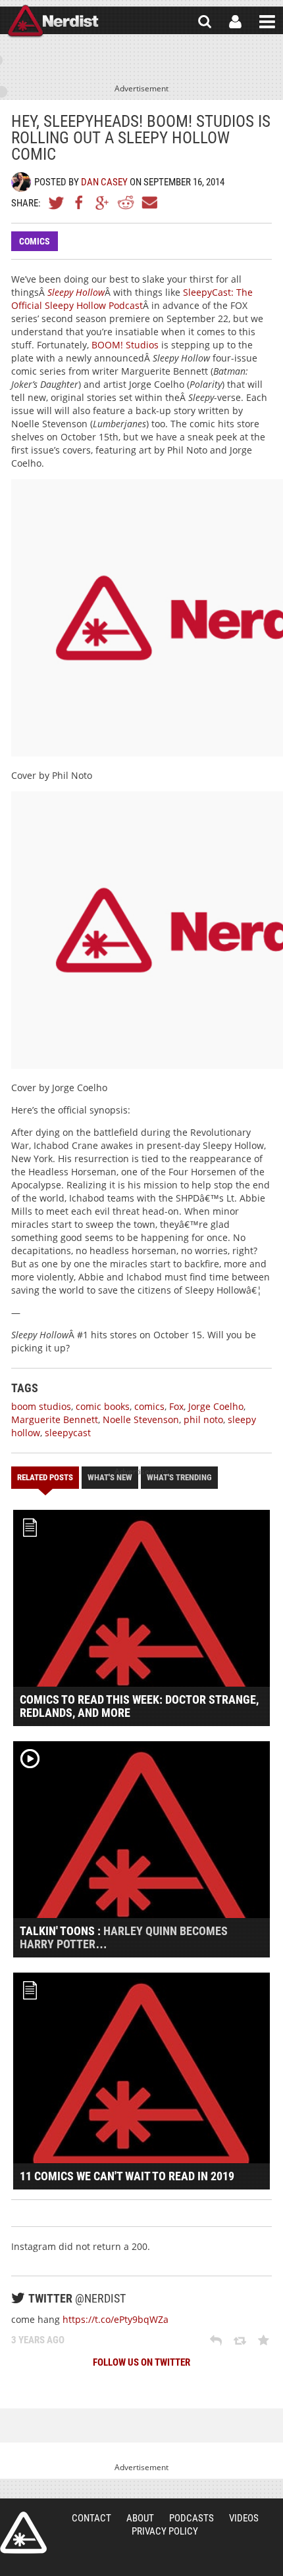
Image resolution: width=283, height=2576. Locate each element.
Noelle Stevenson (141, 1419)
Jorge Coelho (216, 1406)
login (235, 22)
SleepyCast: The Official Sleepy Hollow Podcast (132, 299)
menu (267, 22)
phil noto (203, 1419)
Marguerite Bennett (55, 1419)
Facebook (80, 202)
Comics (35, 241)
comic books (103, 1406)
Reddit (126, 202)
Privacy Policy (165, 2531)
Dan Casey (104, 182)
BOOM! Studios (125, 345)
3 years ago (38, 2340)
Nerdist (53, 22)
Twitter (57, 202)
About (140, 2518)
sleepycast (68, 1433)
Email (149, 202)
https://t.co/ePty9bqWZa (116, 2319)
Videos (244, 2518)
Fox (176, 1406)
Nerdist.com (23, 2533)
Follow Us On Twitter (141, 2362)
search (205, 22)
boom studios (41, 1406)
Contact (91, 2518)
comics (149, 1406)
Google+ (103, 202)
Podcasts (192, 2518)
